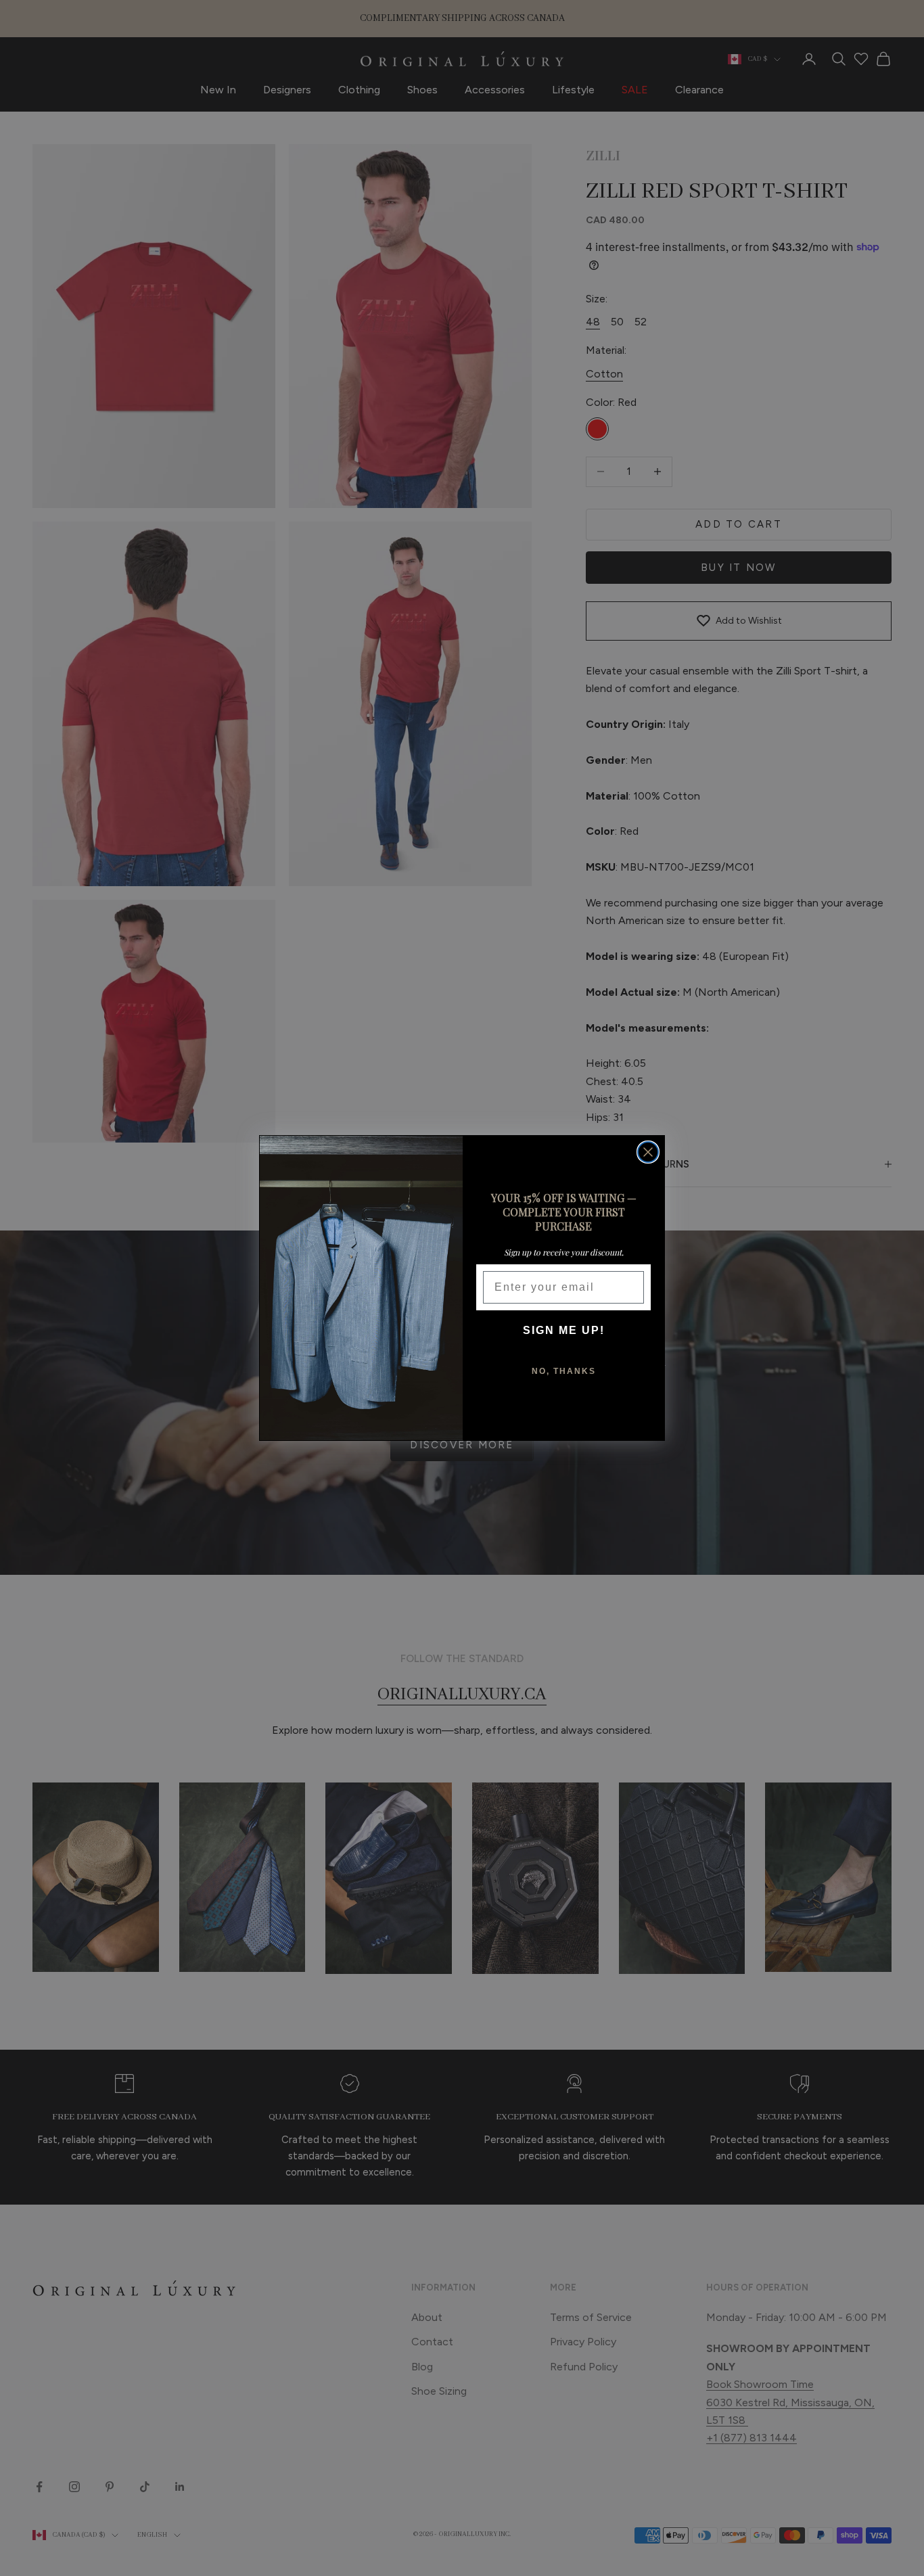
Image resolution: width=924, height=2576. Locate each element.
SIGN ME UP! (564, 1330)
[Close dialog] (648, 1152)
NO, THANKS (564, 1371)
